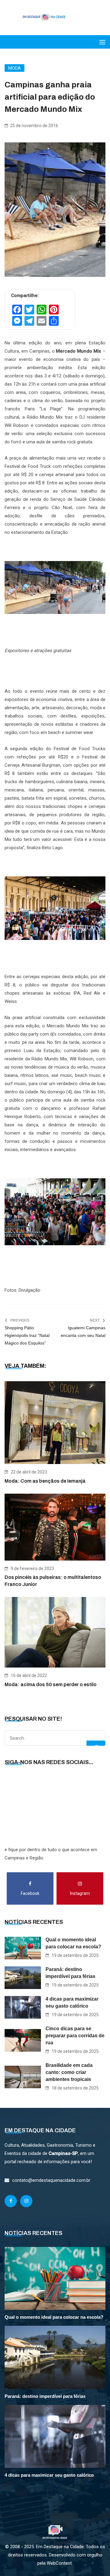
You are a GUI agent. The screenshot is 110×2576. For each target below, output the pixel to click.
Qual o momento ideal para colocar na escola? (73, 1943)
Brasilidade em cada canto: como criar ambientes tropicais (69, 2072)
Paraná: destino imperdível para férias (70, 1973)
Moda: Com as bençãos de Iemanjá (45, 1481)
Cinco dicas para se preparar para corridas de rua (75, 2036)
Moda (15, 68)
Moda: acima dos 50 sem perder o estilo (51, 1684)
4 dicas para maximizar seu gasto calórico (72, 2002)
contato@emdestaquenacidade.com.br (51, 2180)
